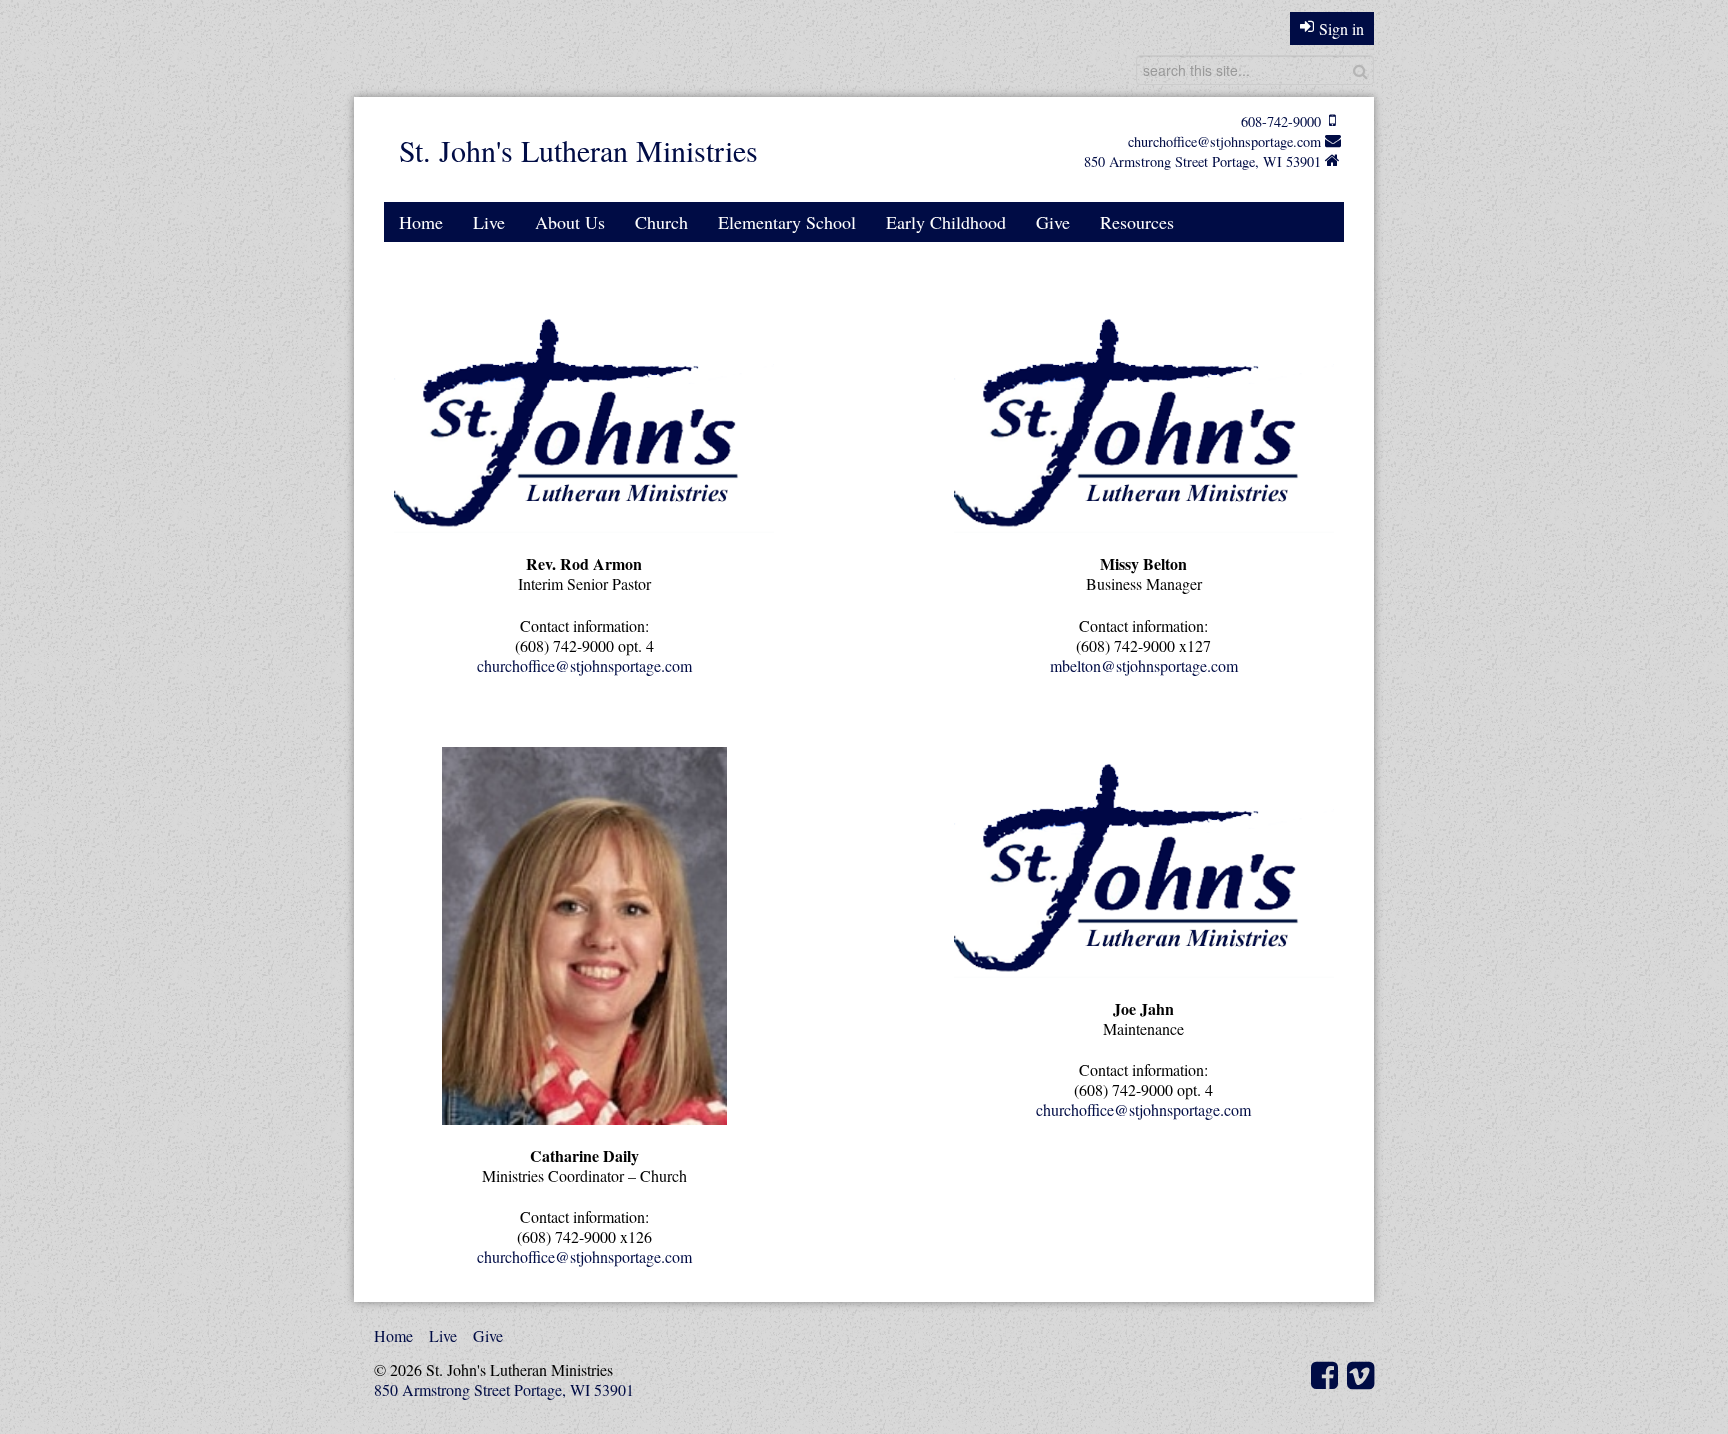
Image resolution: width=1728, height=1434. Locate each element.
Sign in (1341, 28)
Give (1053, 222)
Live (489, 222)
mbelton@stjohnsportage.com (1144, 665)
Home (421, 222)
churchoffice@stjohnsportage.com (1224, 141)
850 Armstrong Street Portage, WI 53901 (1202, 161)
